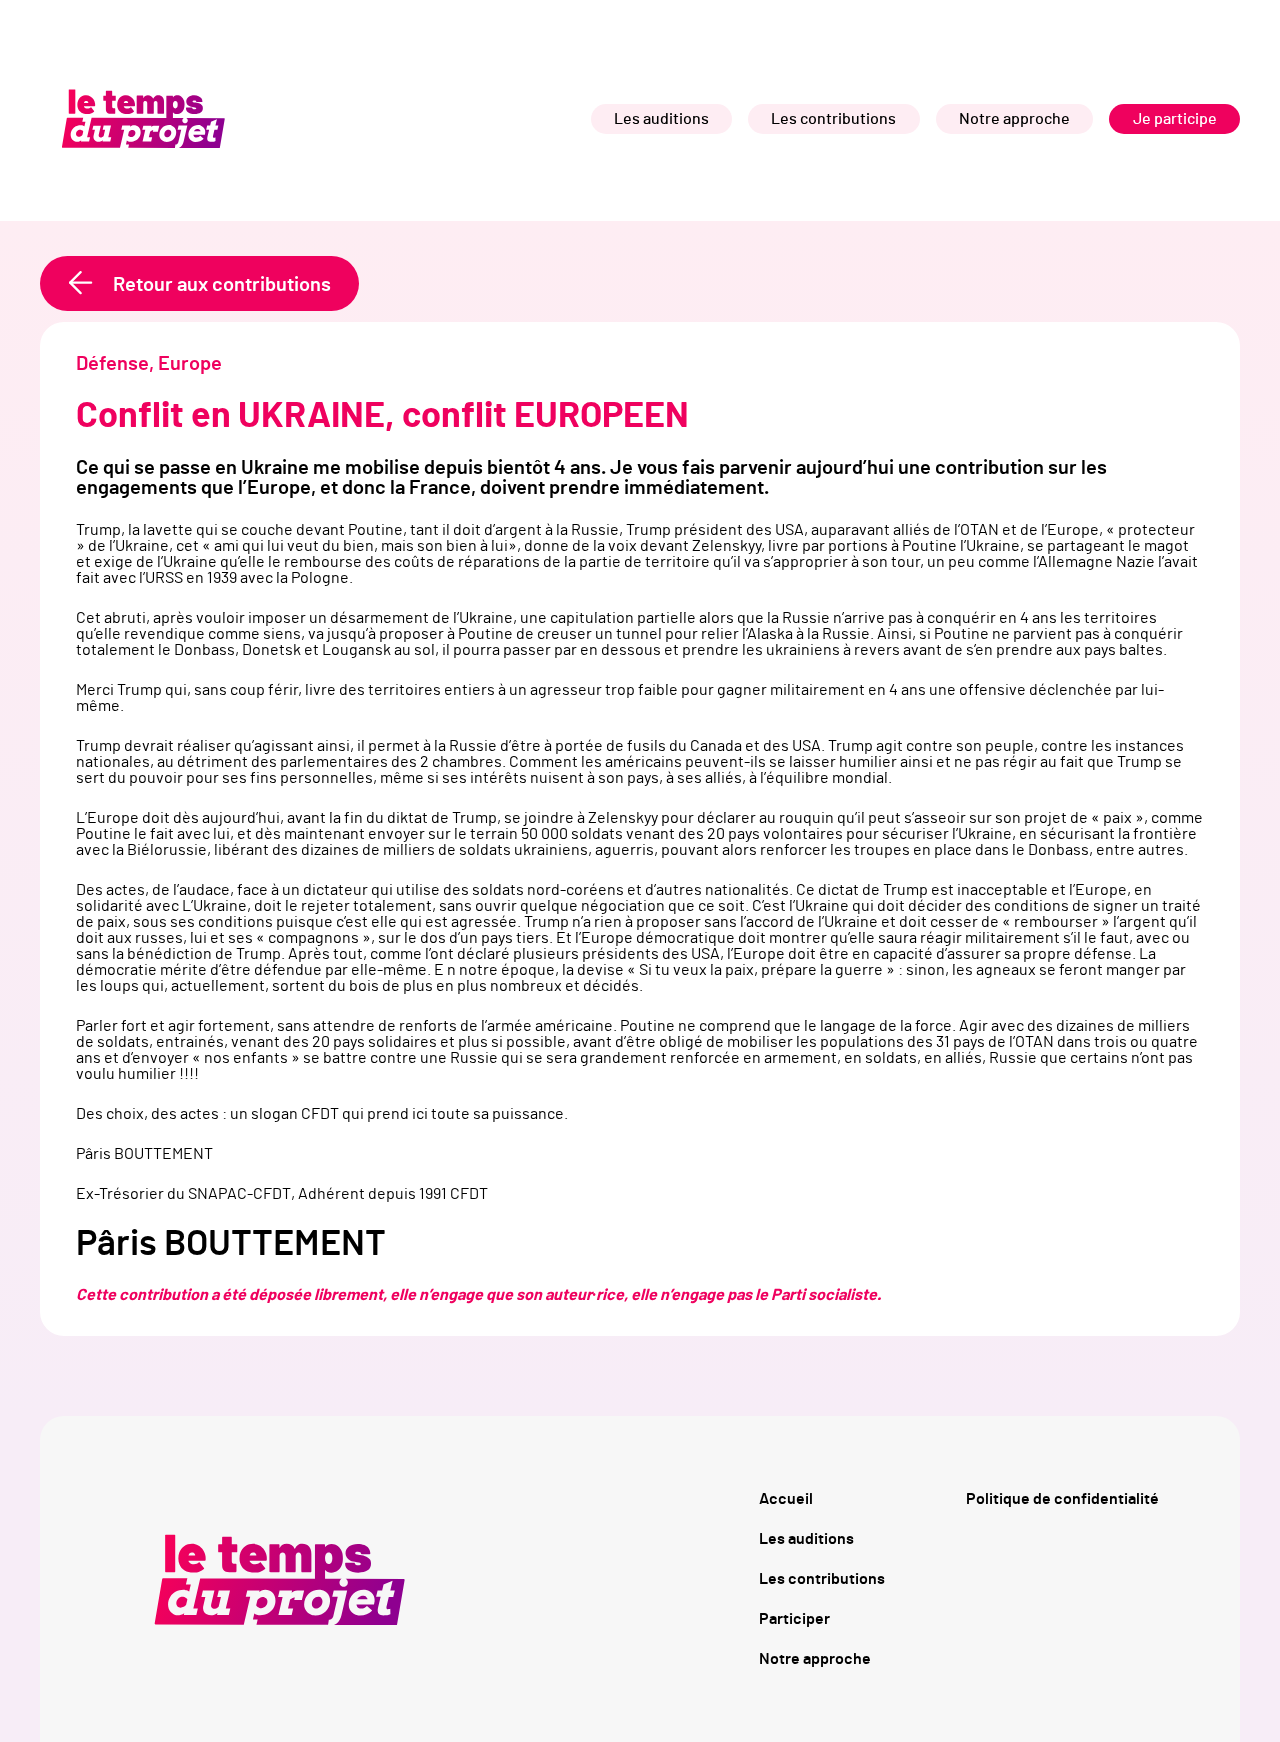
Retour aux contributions (222, 285)
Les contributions (833, 119)
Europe (190, 364)
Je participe (1175, 119)
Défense (112, 364)
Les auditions (661, 119)
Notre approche (1014, 119)
